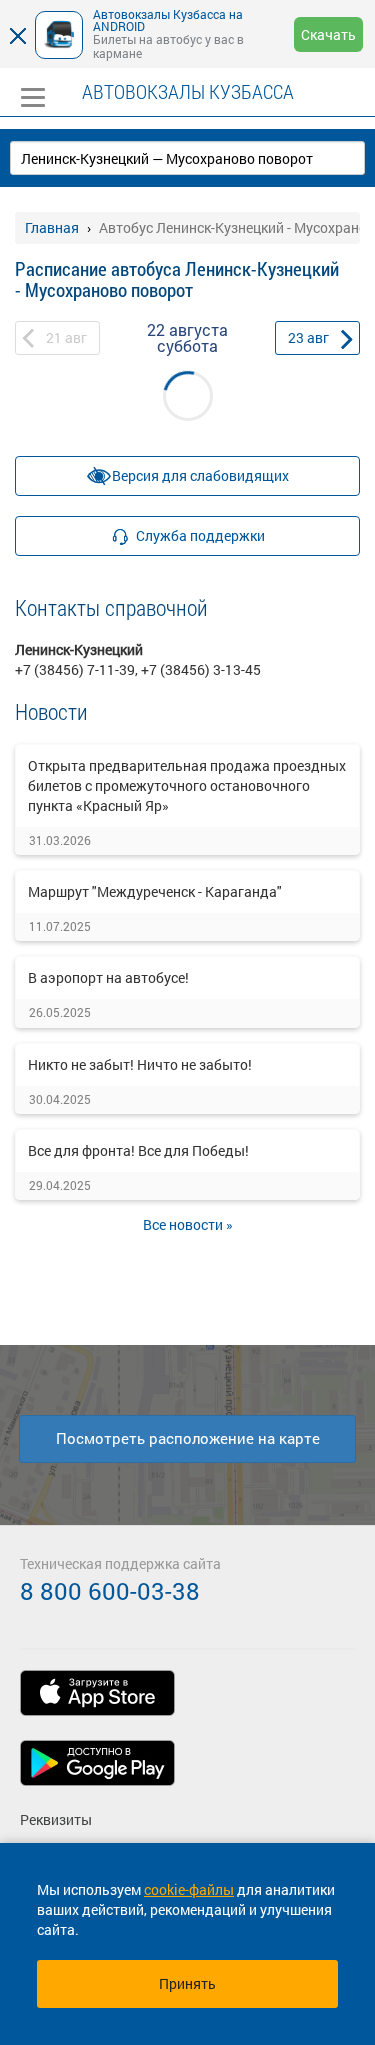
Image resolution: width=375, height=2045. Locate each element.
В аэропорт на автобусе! (108, 977)
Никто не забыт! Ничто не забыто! (140, 1064)
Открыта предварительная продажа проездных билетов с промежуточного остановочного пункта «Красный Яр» (187, 785)
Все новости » (188, 1224)
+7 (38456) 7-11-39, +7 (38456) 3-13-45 (138, 669)
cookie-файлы (189, 1889)
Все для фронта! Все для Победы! (138, 1150)
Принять (187, 1983)
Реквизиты (56, 1819)
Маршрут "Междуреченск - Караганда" (155, 891)
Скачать (328, 34)
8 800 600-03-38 (110, 1591)
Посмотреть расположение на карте (188, 1438)
